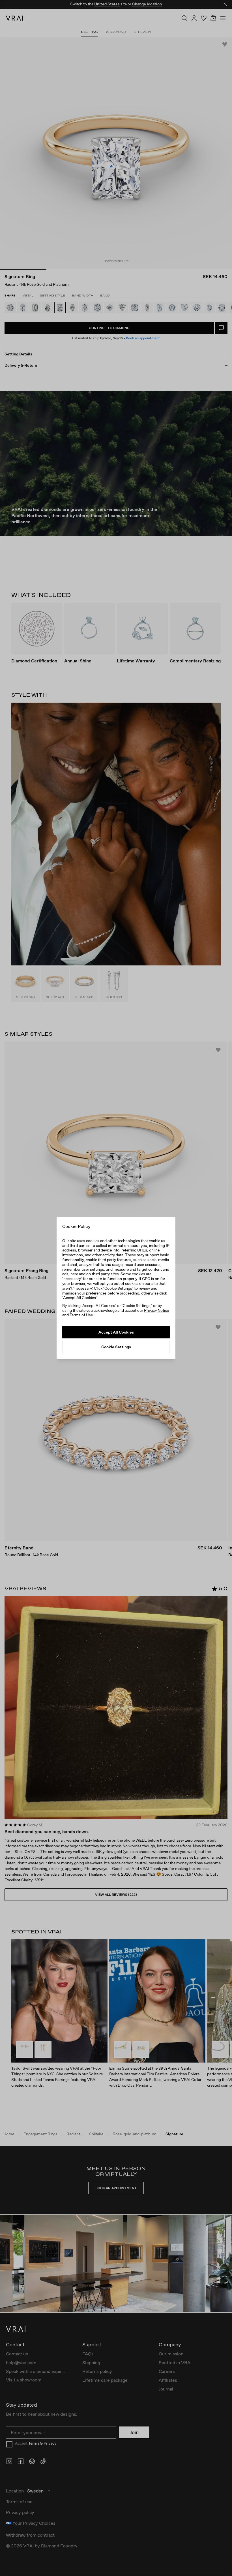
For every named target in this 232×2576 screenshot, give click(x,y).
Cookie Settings (116, 1347)
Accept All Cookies (116, 1332)
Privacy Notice (156, 1310)
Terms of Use (81, 1315)
